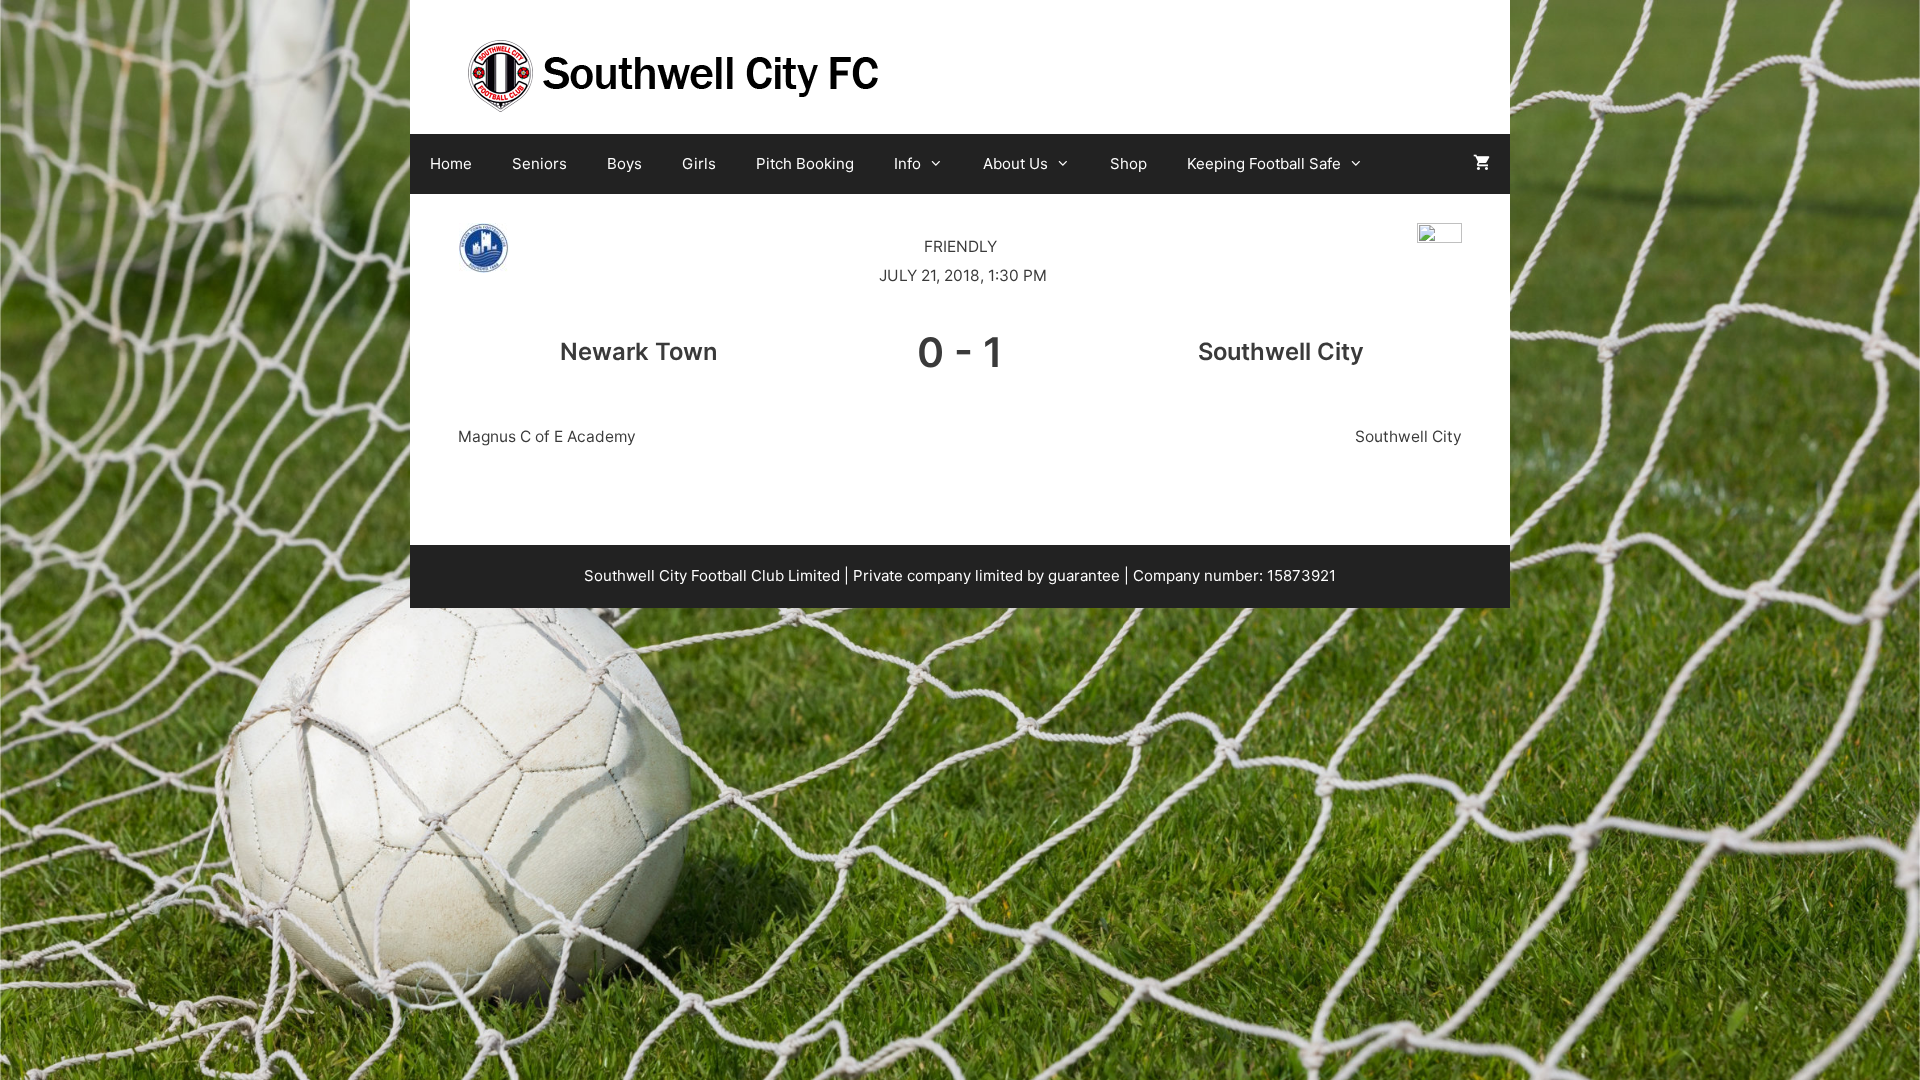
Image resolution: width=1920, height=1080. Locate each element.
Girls (699, 163)
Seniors (539, 163)
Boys (624, 163)
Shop (1128, 163)
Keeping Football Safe (1264, 163)
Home (451, 163)
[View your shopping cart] (1481, 164)
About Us (1015, 163)
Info (907, 163)
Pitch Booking (805, 163)
